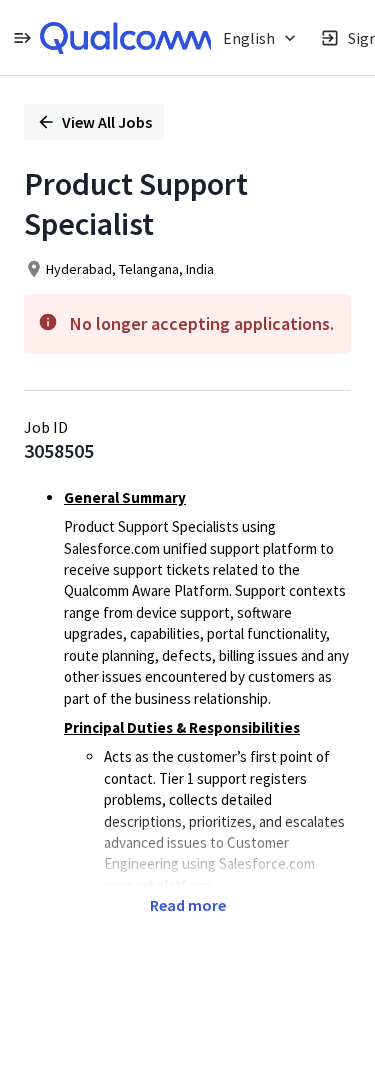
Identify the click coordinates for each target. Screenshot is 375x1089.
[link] (127, 38)
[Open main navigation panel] (22, 37)
